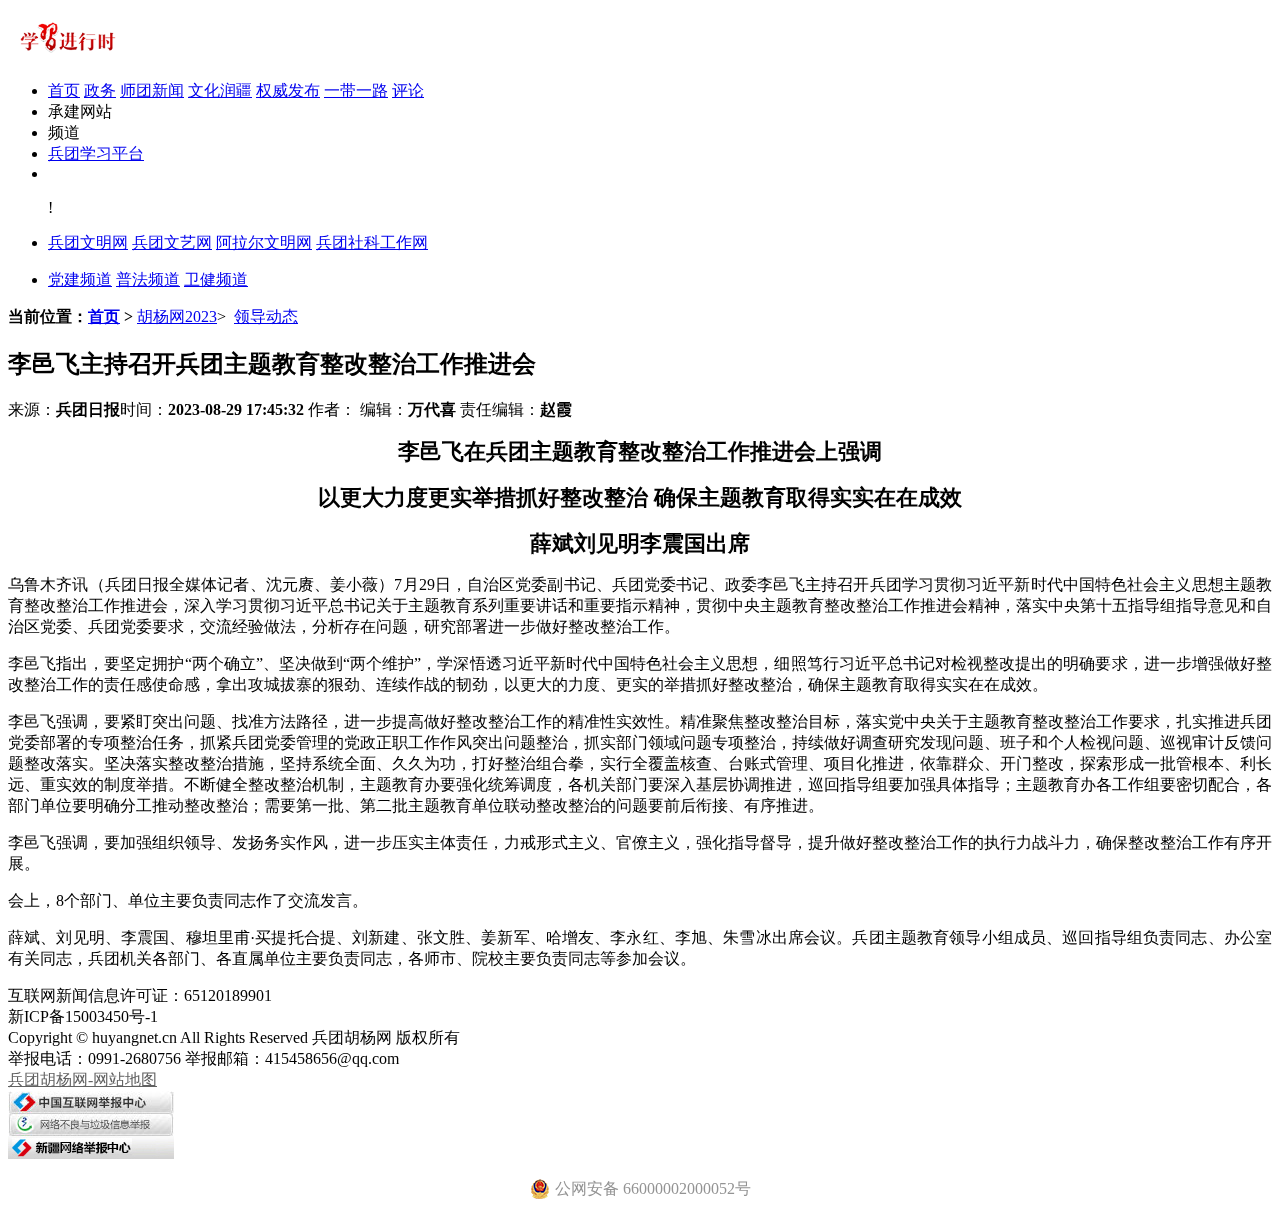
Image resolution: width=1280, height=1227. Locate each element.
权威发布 (288, 90)
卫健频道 (216, 279)
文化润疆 (220, 90)
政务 (100, 90)
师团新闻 (152, 90)
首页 (64, 90)
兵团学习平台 (96, 153)
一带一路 (356, 90)
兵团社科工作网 (372, 242)
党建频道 (80, 279)
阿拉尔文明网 (264, 242)
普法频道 (148, 279)
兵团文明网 (88, 242)
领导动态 (266, 316)
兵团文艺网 (172, 242)
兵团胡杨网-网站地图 (82, 1079)
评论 (408, 90)
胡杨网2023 (177, 316)
